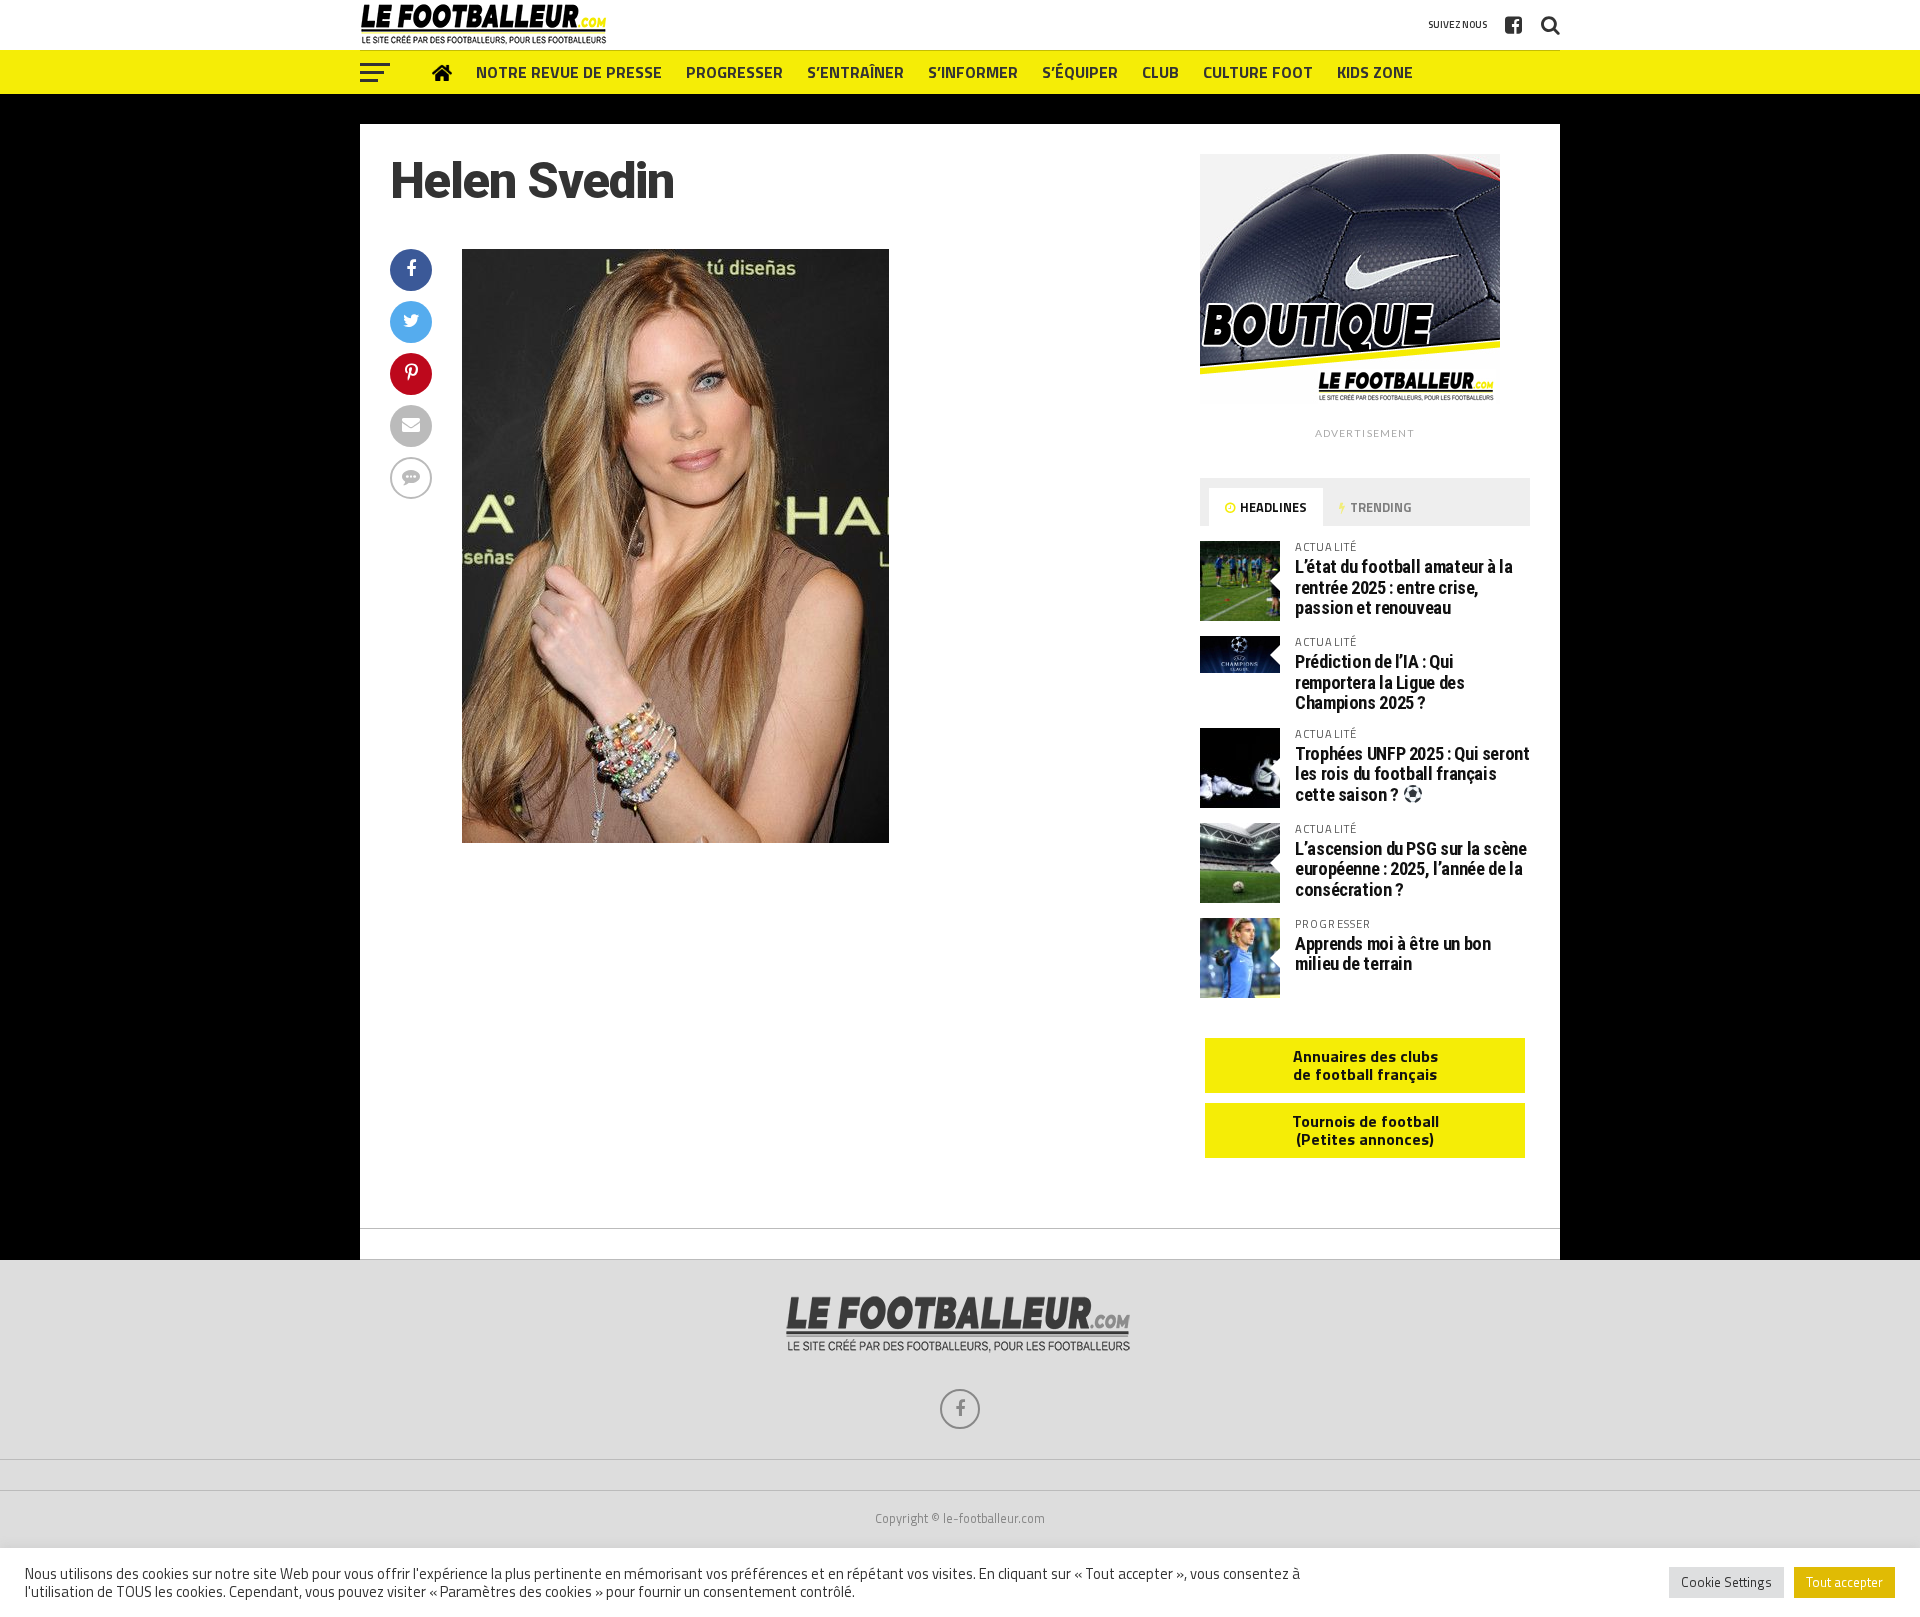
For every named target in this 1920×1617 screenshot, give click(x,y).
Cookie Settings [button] (1726, 1582)
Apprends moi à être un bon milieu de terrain (1392, 953)
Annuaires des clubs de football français (1365, 1065)
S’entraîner (855, 72)
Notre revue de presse (569, 72)
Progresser (734, 72)
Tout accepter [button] (1844, 1582)
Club (1160, 72)
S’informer (973, 72)
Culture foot (1258, 72)
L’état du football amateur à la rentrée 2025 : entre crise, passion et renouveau (1404, 586)
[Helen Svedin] (675, 837)
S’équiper (1080, 72)
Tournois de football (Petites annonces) (1365, 1130)
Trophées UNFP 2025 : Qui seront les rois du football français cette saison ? (1412, 774)
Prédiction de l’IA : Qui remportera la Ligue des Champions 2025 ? (1380, 681)
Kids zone (1375, 72)
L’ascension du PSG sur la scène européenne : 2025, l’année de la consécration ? (1411, 868)
